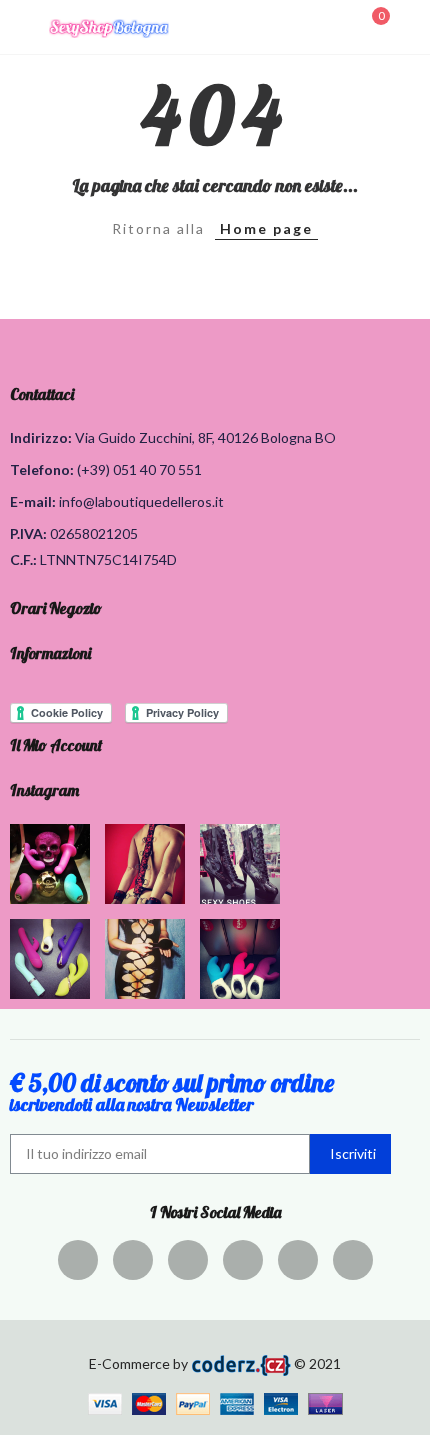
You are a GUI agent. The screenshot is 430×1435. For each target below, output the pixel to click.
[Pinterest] (188, 1260)
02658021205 (94, 533)
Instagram (44, 790)
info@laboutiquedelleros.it (141, 501)
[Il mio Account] (410, 27)
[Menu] (19, 27)
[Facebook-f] (78, 1260)
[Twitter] (133, 1260)
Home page (266, 228)
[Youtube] (298, 1260)
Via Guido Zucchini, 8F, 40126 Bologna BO (205, 437)
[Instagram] (243, 1260)
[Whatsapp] (353, 1260)
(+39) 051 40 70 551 (139, 469)
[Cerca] (338, 26)
